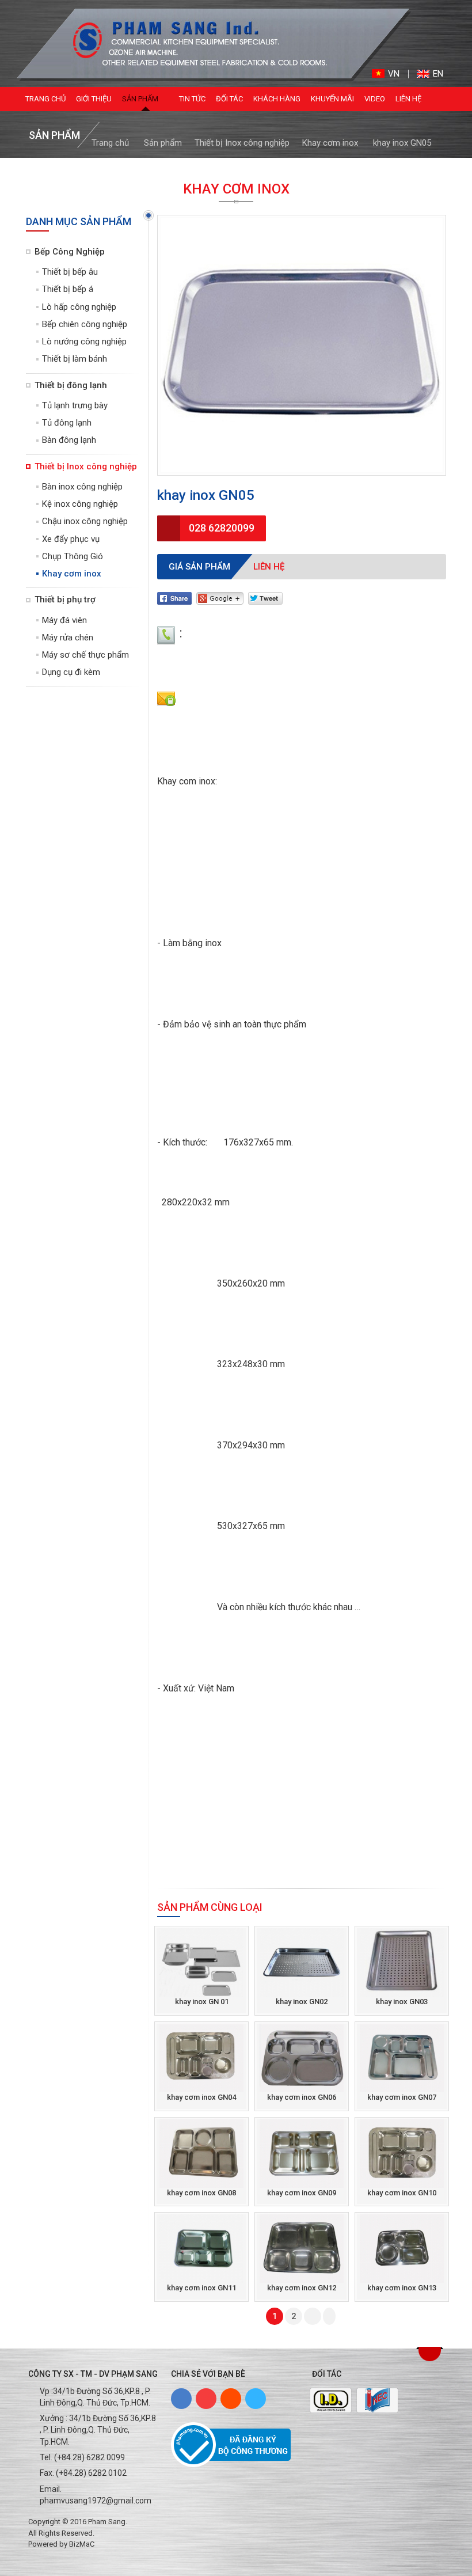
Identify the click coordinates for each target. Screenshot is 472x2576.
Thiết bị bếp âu (70, 272)
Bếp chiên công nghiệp (85, 324)
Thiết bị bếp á (68, 289)
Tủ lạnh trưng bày (75, 405)
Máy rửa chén (68, 638)
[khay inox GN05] (191, 43)
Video (375, 99)
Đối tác (229, 99)
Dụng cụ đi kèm (71, 672)
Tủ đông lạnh (67, 423)
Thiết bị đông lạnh (71, 385)
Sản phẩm (141, 99)
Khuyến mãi (332, 99)
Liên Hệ (408, 99)
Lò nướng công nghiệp (84, 342)
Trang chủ (45, 99)
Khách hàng (277, 99)
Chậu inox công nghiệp (85, 521)
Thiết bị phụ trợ (65, 600)
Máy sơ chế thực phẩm (85, 655)
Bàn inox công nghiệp (82, 487)
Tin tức (192, 99)
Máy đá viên (64, 620)
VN (394, 74)
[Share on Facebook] (174, 598)
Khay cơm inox (330, 143)
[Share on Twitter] (265, 598)
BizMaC (82, 2544)
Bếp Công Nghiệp (70, 252)
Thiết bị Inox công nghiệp (242, 143)
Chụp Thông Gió (73, 556)
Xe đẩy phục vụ (71, 539)
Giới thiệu (94, 99)
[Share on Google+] (220, 598)
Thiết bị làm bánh (75, 359)
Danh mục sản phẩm (79, 221)
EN (438, 74)
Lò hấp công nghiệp (79, 307)
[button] (430, 2354)
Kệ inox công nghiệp (80, 504)
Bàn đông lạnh (69, 440)
